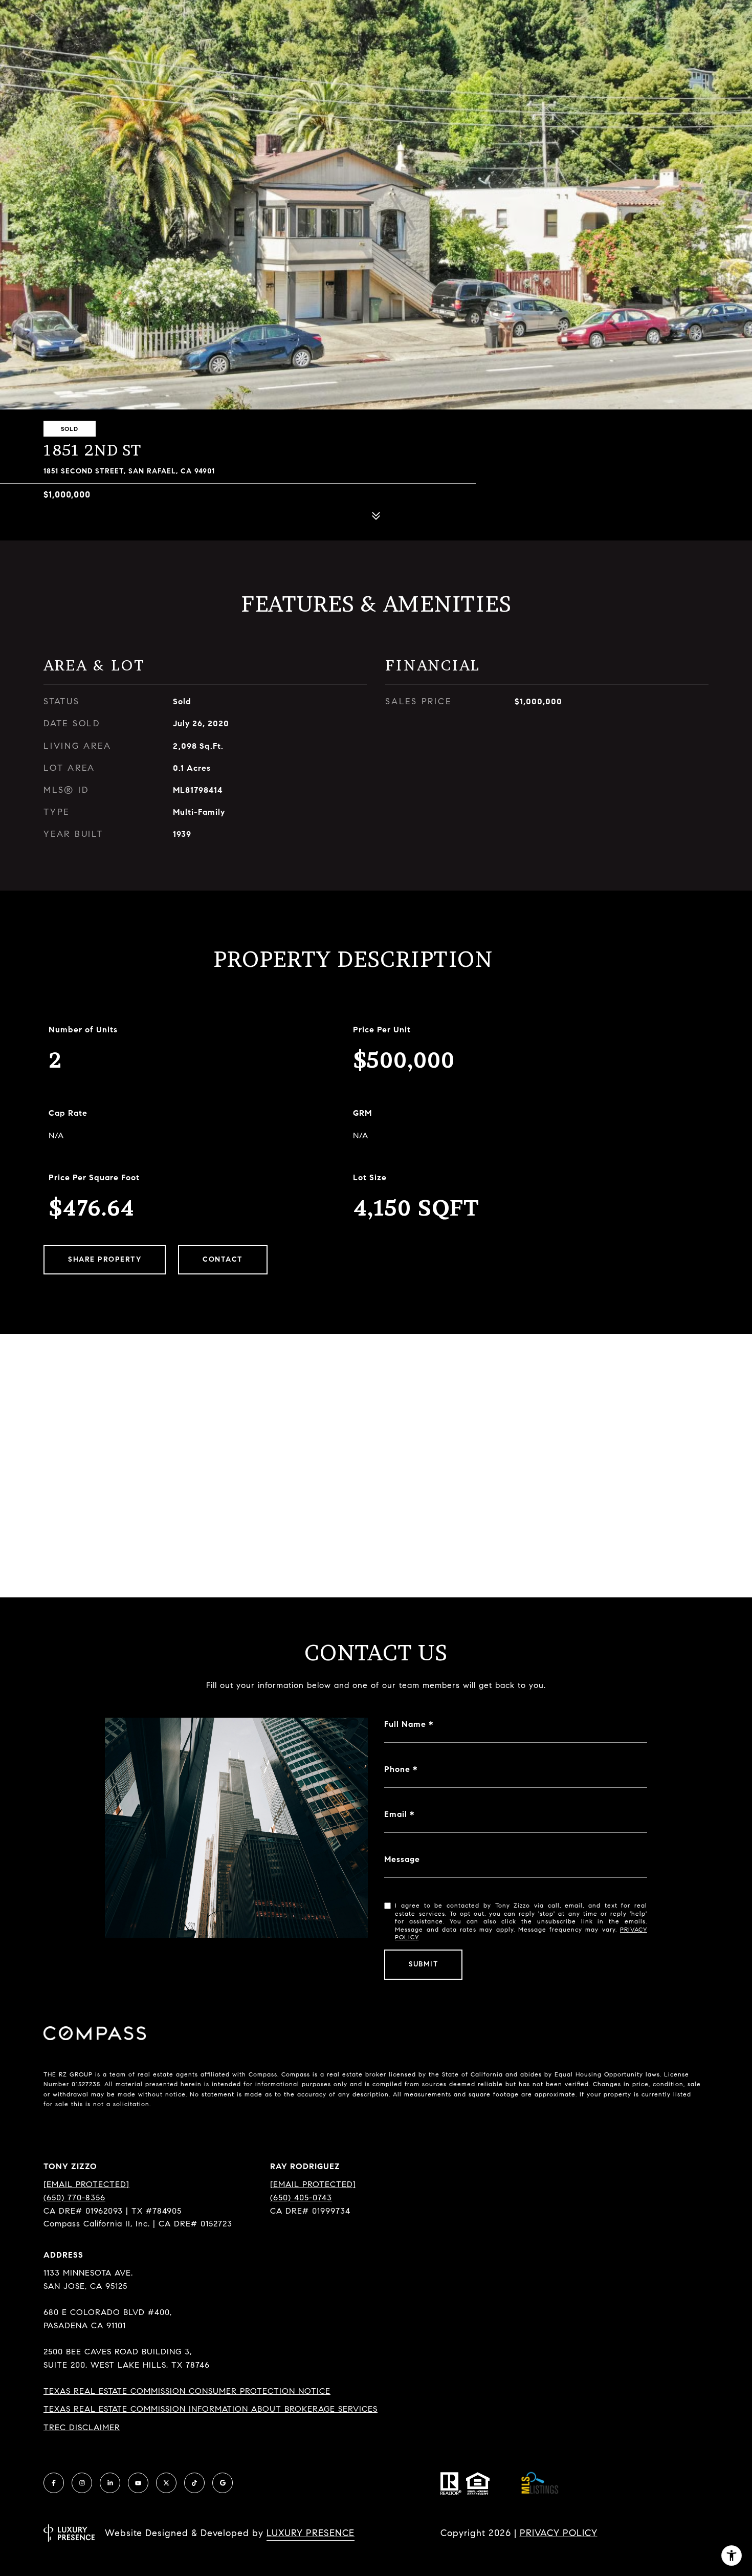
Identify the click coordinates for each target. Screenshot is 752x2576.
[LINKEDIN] (110, 2483)
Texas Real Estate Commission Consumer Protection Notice (187, 2391)
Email (396, 1814)
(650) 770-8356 (74, 2198)
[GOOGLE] (223, 2483)
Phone (397, 1769)
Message (402, 1859)
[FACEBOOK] (54, 2483)
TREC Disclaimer (82, 2427)
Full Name (405, 1724)
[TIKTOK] (194, 2483)
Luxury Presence (311, 2533)
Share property (105, 1259)
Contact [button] (223, 1259)
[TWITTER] (166, 2483)
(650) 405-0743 (301, 2198)
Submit (423, 1964)
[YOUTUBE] (138, 2483)
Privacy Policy (559, 2533)
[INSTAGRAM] (82, 2483)
